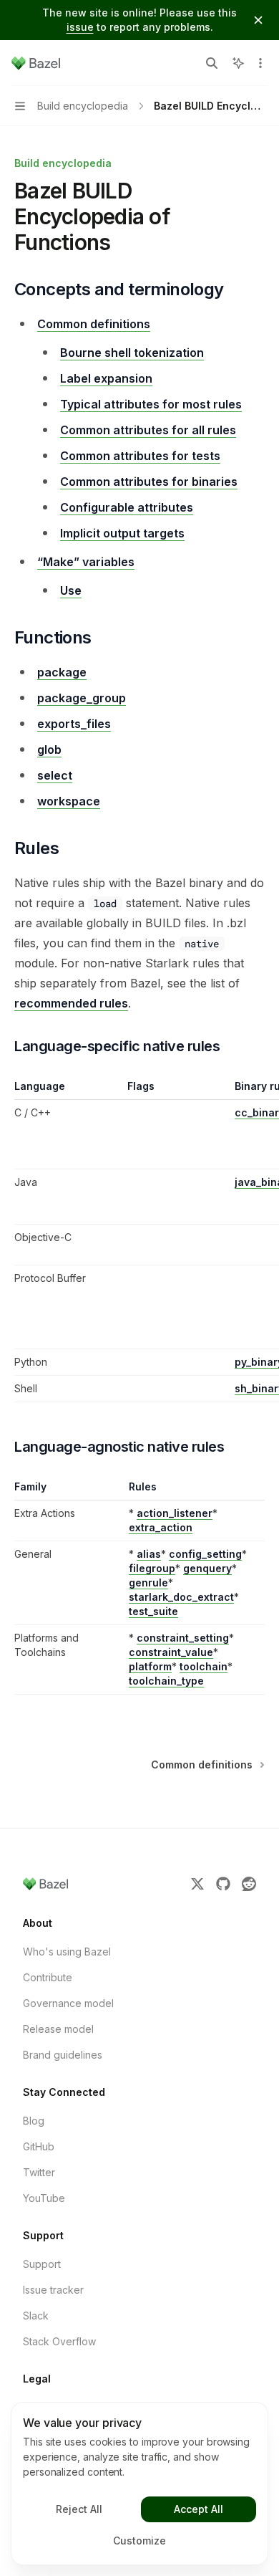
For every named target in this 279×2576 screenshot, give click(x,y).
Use (71, 590)
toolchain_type (166, 1681)
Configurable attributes (127, 507)
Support (42, 2264)
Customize (139, 2541)
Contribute (48, 1977)
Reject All (79, 2509)
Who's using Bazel (67, 1952)
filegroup (152, 1568)
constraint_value (171, 1652)
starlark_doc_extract (181, 1597)
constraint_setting (183, 1638)
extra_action (161, 1527)
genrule (148, 1583)
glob (49, 750)
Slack (36, 2316)
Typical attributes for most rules (151, 404)
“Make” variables (86, 562)
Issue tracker (53, 2290)
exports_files (74, 724)
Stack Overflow (59, 2341)
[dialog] (139, 2484)
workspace (69, 801)
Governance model (68, 2003)
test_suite (153, 1611)
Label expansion (106, 378)
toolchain (204, 1666)
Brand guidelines (63, 2055)
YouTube (44, 2198)
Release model (58, 2029)
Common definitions (94, 324)
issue (80, 27)
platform (150, 1666)
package (62, 672)
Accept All (199, 2509)
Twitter (39, 2172)
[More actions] (260, 63)
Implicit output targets (122, 533)
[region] (139, 1241)
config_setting (205, 1554)
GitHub (39, 2146)
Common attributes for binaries (149, 482)
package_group (82, 698)
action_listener (175, 1513)
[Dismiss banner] (258, 20)
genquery (207, 1568)
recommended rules (71, 1003)
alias (149, 1554)
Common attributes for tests (140, 456)
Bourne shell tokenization (132, 353)
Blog (34, 2121)
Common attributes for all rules (148, 430)
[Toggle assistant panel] (238, 63)
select (55, 775)
